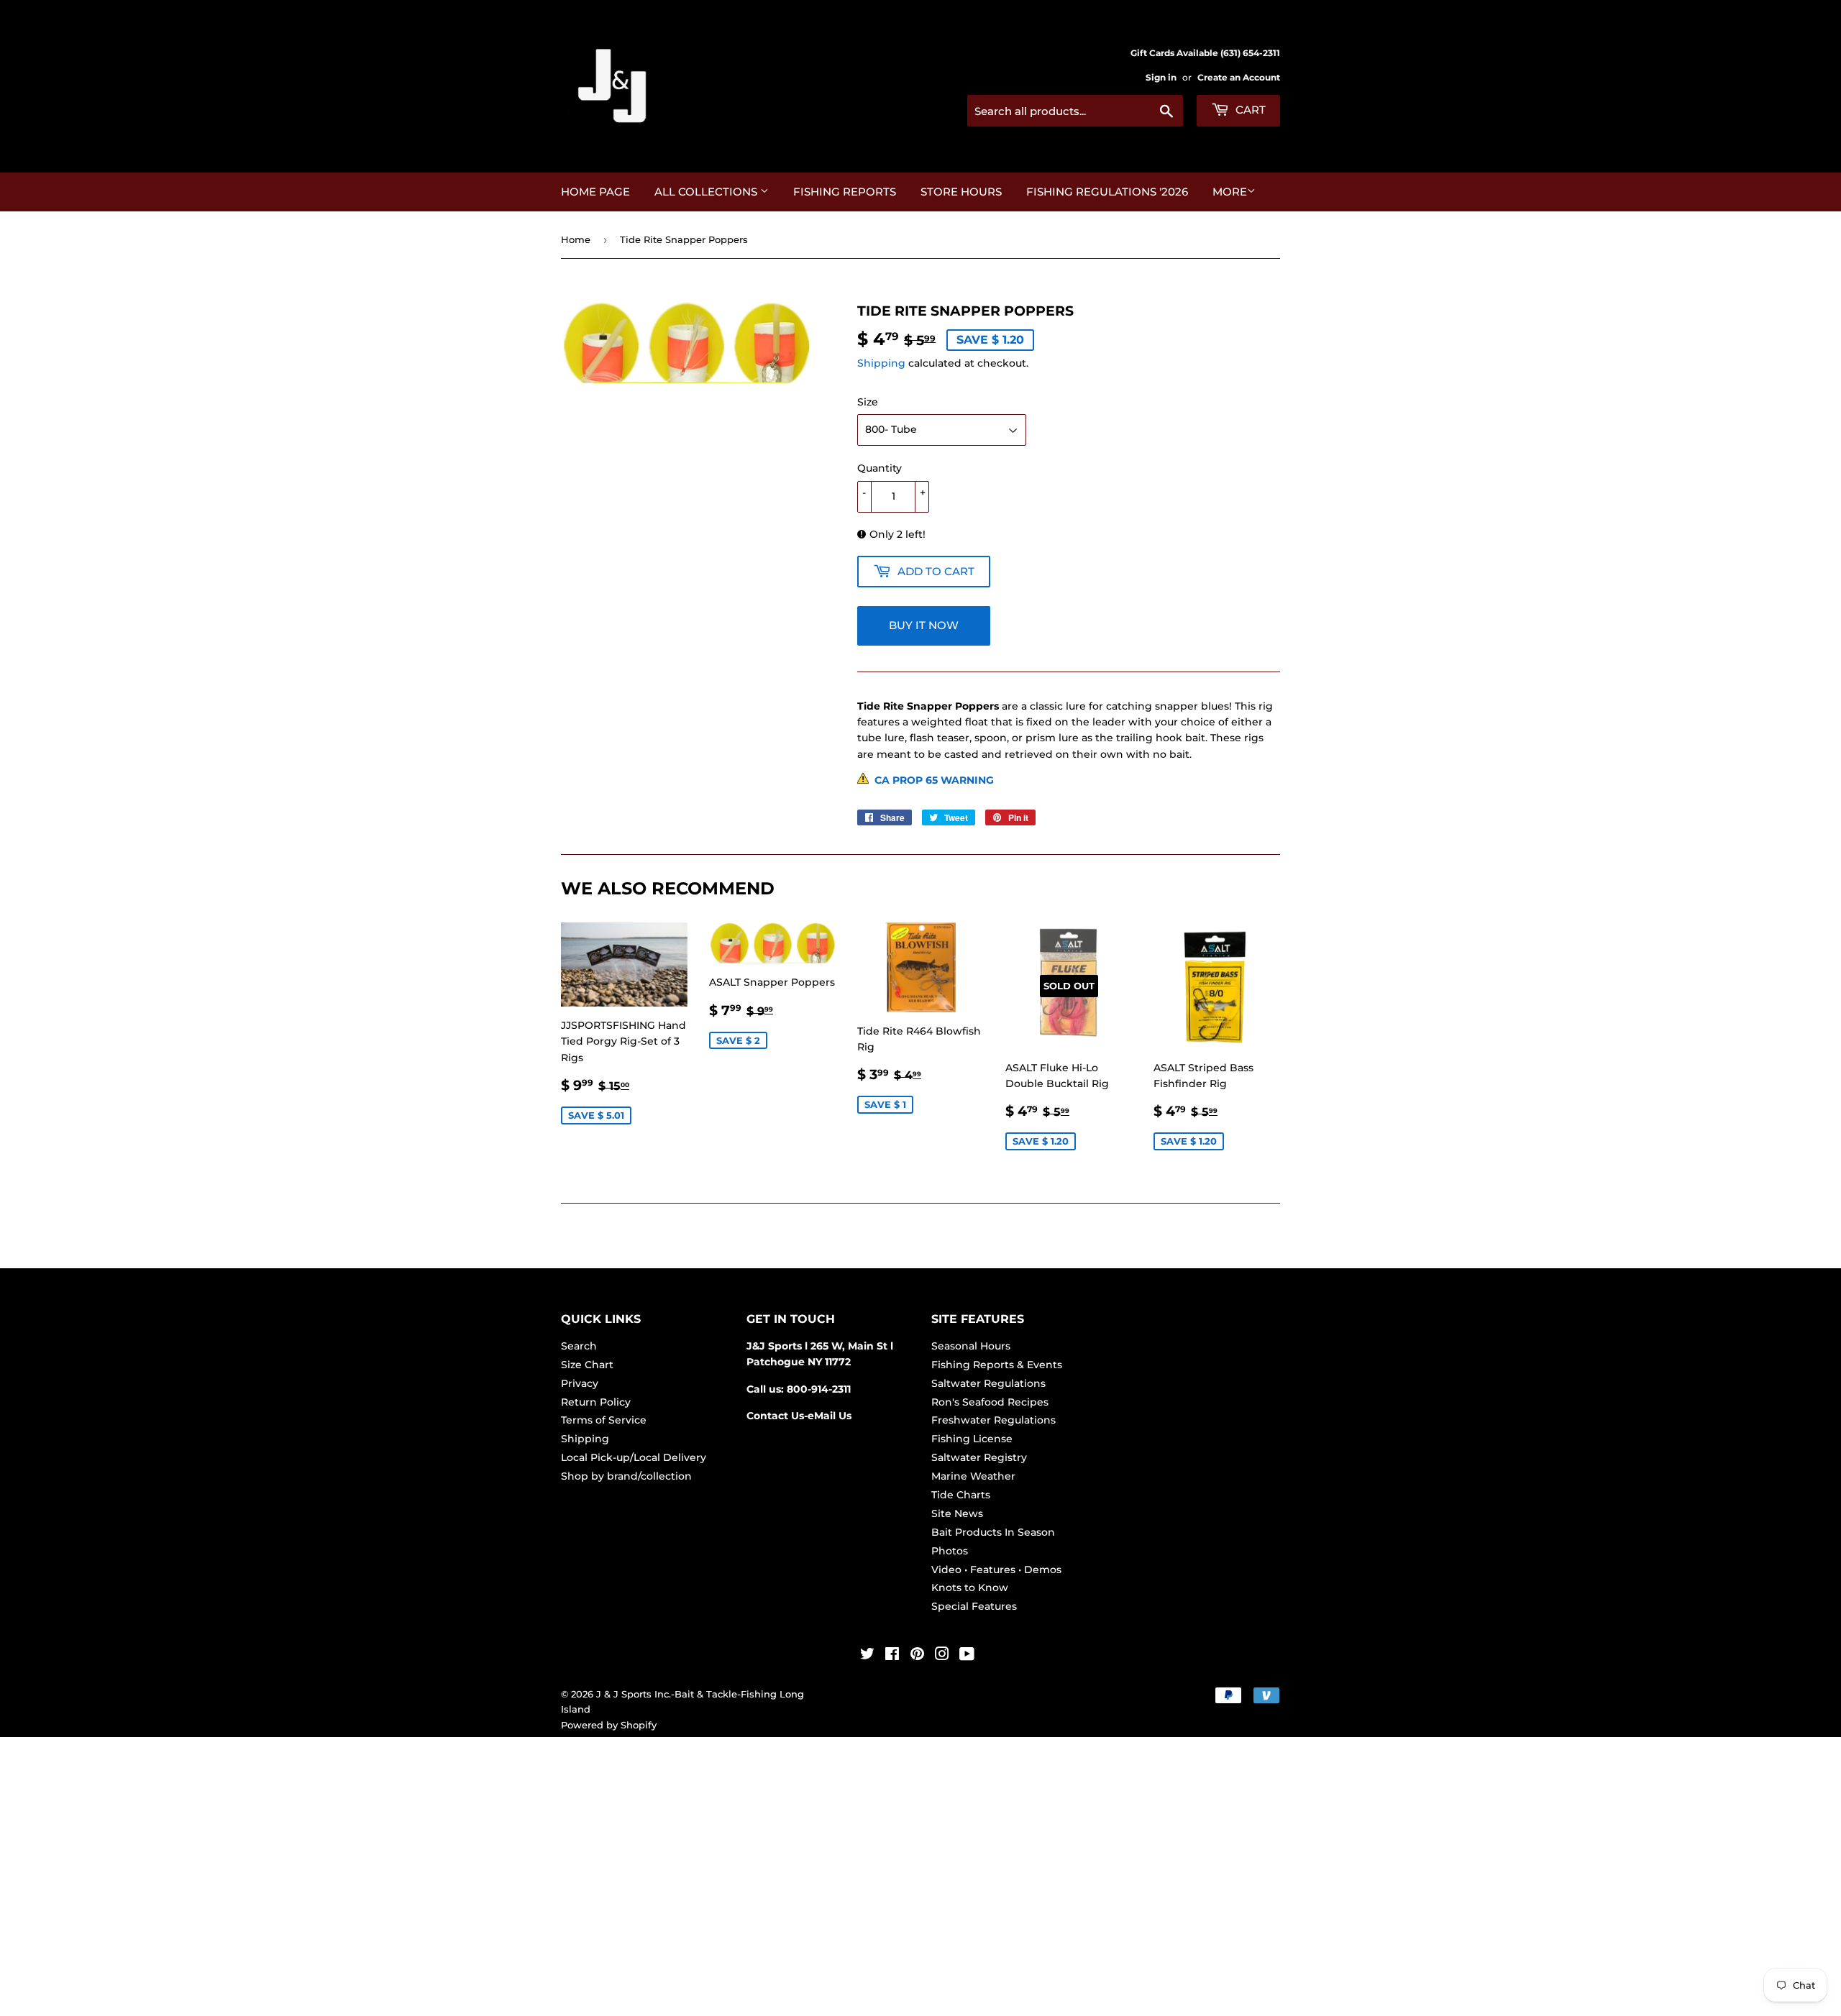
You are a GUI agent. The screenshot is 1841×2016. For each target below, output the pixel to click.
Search (579, 1346)
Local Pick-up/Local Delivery (634, 1457)
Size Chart (587, 1365)
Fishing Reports (845, 192)
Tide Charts (961, 1495)
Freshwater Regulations (993, 1420)
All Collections (707, 192)
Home (576, 239)
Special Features (974, 1606)
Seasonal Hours (971, 1346)
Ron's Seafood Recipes (990, 1402)
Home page (595, 192)
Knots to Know (970, 1587)
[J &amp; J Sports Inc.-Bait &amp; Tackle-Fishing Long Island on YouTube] (967, 1656)
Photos (950, 1551)
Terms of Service (604, 1420)
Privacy (580, 1383)
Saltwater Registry (979, 1457)
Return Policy (596, 1402)
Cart (1249, 110)
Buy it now (924, 625)
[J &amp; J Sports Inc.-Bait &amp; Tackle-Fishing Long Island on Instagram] (942, 1656)
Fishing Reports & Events (997, 1365)
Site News (957, 1513)
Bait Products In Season (993, 1532)
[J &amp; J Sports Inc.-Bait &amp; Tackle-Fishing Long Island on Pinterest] (917, 1656)
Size (868, 402)
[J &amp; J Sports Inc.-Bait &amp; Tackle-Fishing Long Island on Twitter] (867, 1656)
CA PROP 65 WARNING (931, 780)
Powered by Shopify (609, 1725)
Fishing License (972, 1439)
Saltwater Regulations (988, 1383)
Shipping (881, 363)
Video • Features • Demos (996, 1570)
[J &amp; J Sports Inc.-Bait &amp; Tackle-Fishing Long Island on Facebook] (892, 1656)
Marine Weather (973, 1476)
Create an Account (1239, 77)
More (1230, 192)
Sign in (1161, 77)
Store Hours (961, 192)
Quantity (880, 468)
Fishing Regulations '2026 (1107, 192)
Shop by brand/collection (626, 1476)
